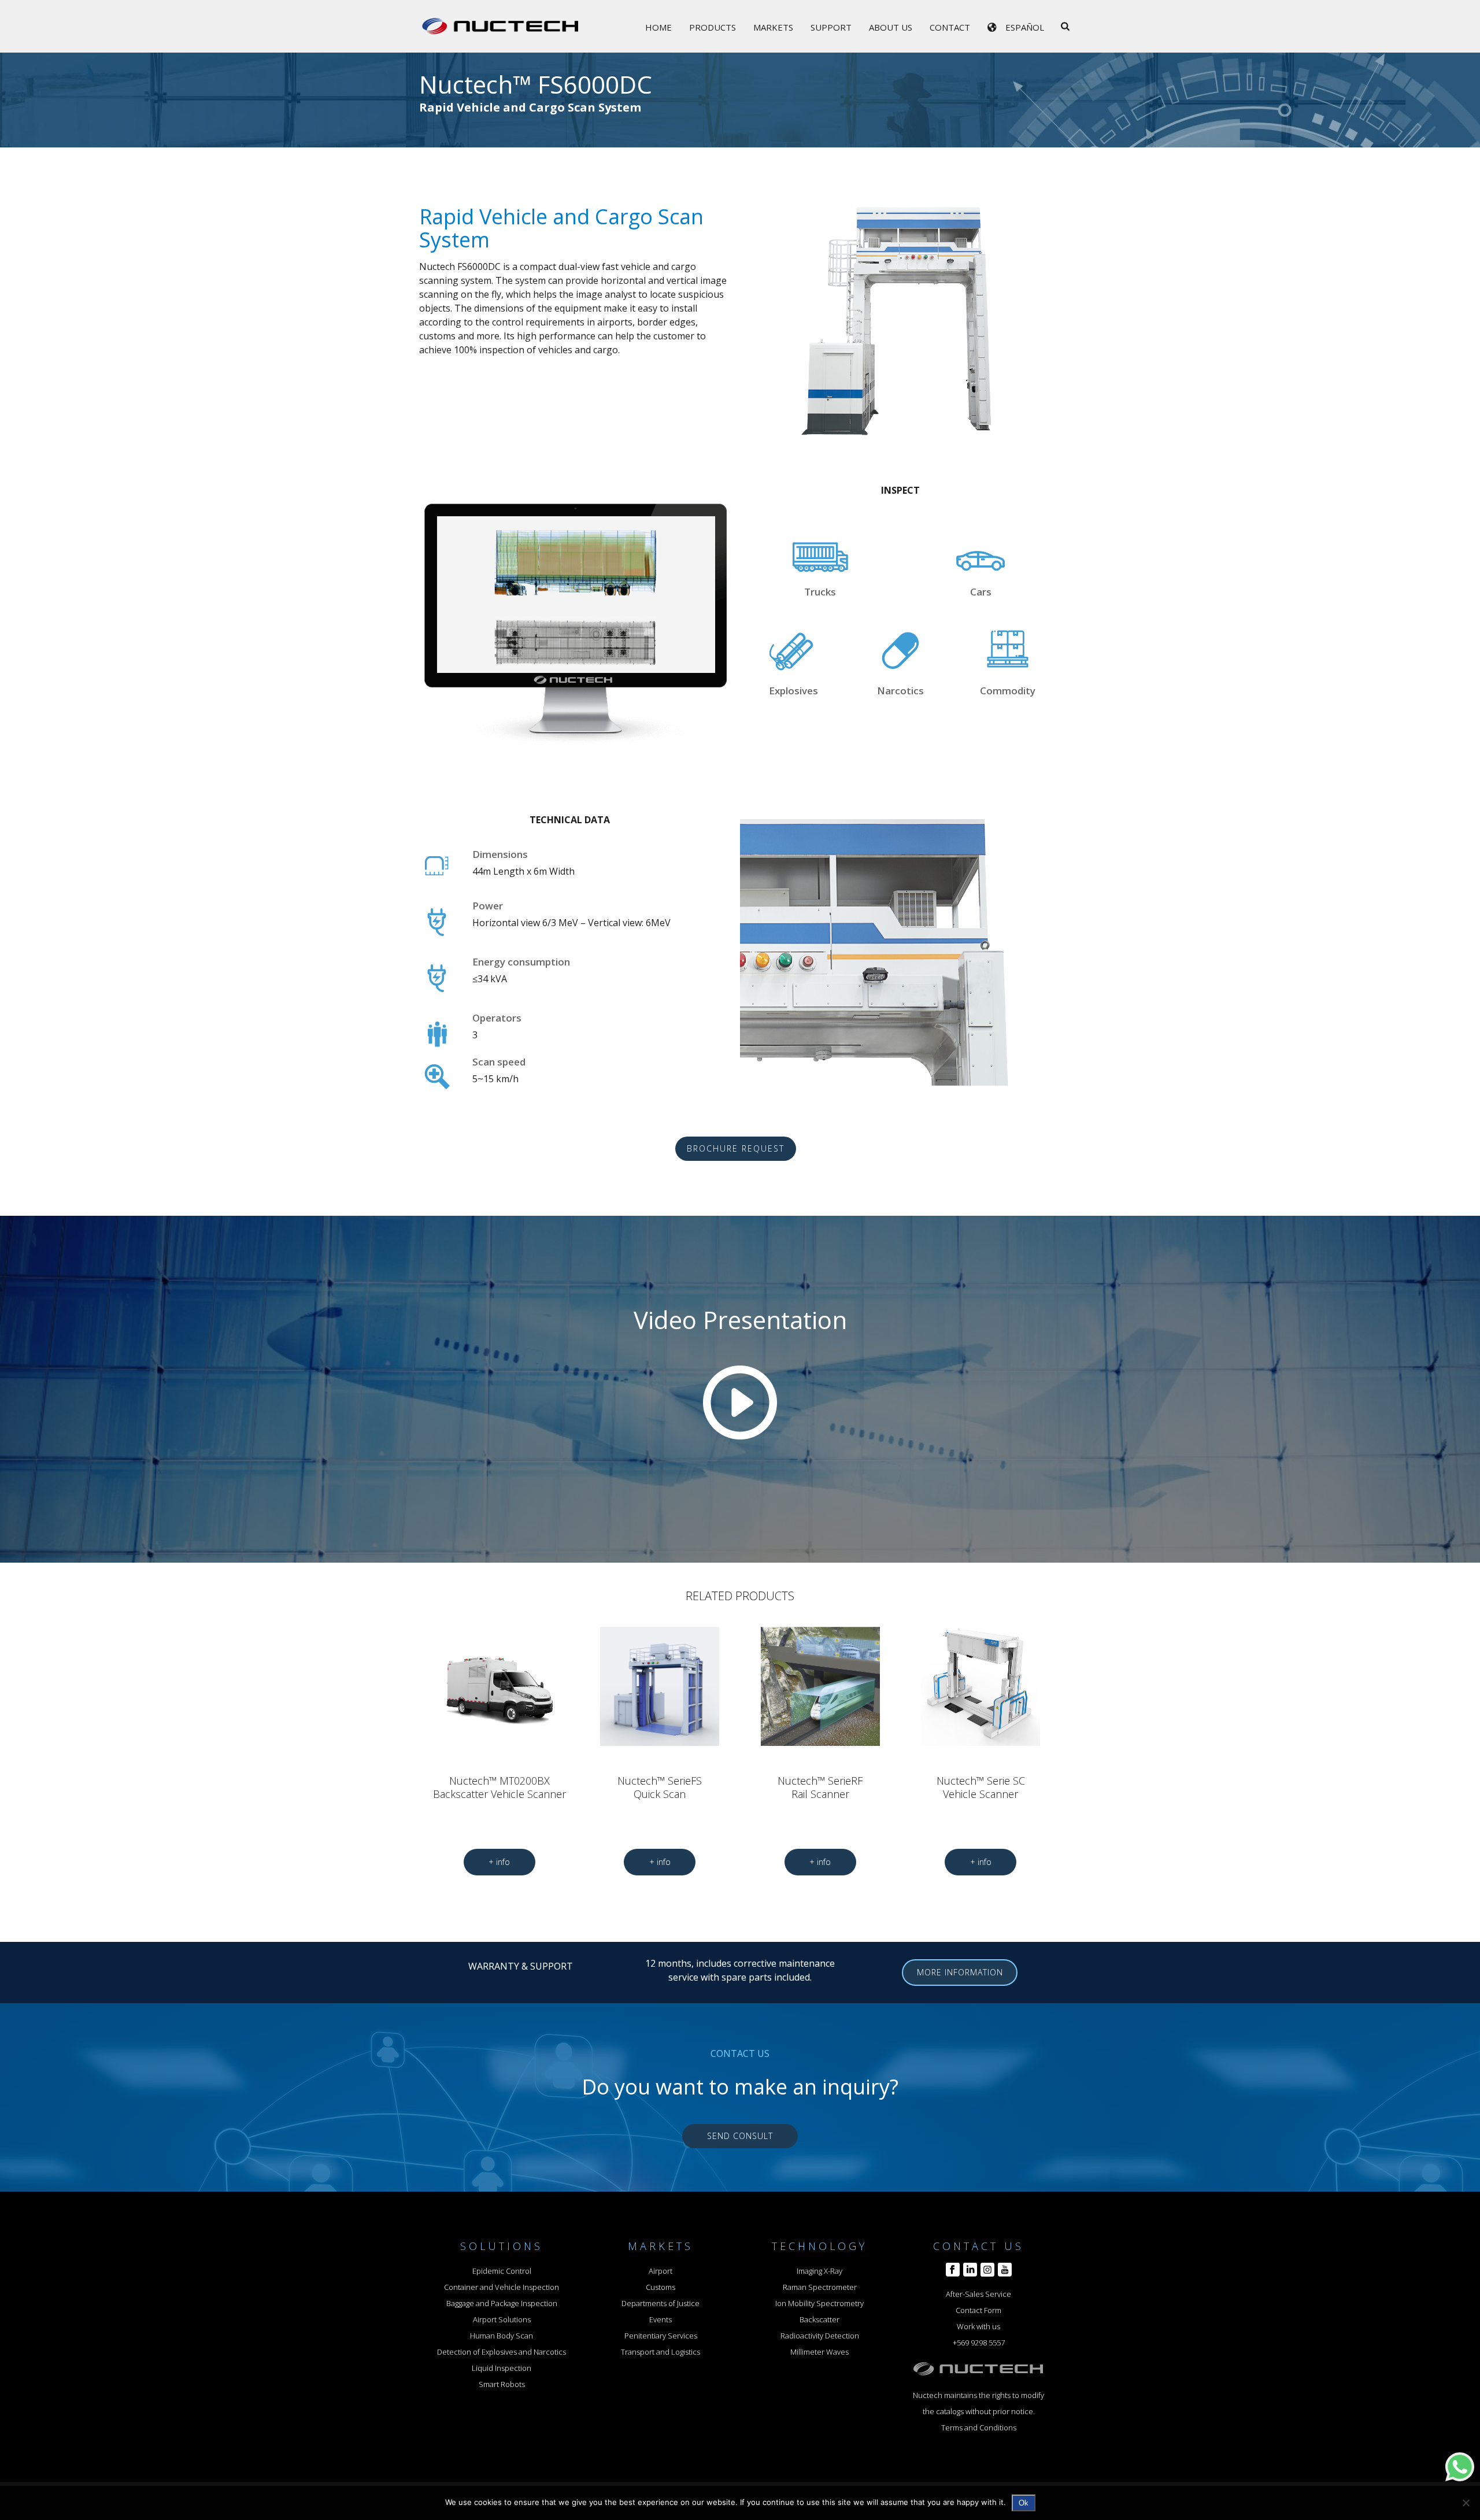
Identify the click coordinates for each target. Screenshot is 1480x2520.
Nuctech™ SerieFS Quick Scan (660, 1787)
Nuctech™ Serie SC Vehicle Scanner (981, 1787)
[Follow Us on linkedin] (970, 2270)
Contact (950, 27)
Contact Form (978, 2310)
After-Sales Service (978, 2294)
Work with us (978, 2326)
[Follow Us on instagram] (987, 2270)
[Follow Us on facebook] (953, 2270)
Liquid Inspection (502, 2368)
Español (1025, 27)
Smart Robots (502, 2384)
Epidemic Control (502, 2271)
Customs (661, 2287)
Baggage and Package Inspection (502, 2303)
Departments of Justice (661, 2303)
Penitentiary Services (661, 2336)
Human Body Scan (502, 2336)
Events (661, 2319)
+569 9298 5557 (979, 2343)
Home (658, 27)
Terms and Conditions (979, 2428)
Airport (661, 2271)
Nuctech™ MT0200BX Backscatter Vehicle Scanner (499, 1787)
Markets (773, 27)
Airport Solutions (502, 2319)
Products (713, 27)
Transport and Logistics (661, 2352)
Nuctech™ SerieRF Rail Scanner (820, 1787)
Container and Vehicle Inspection (502, 2287)
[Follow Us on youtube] (1005, 2270)
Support (831, 27)
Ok (1024, 2503)
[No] (1466, 2503)
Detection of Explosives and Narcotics (502, 2352)
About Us (891, 27)
